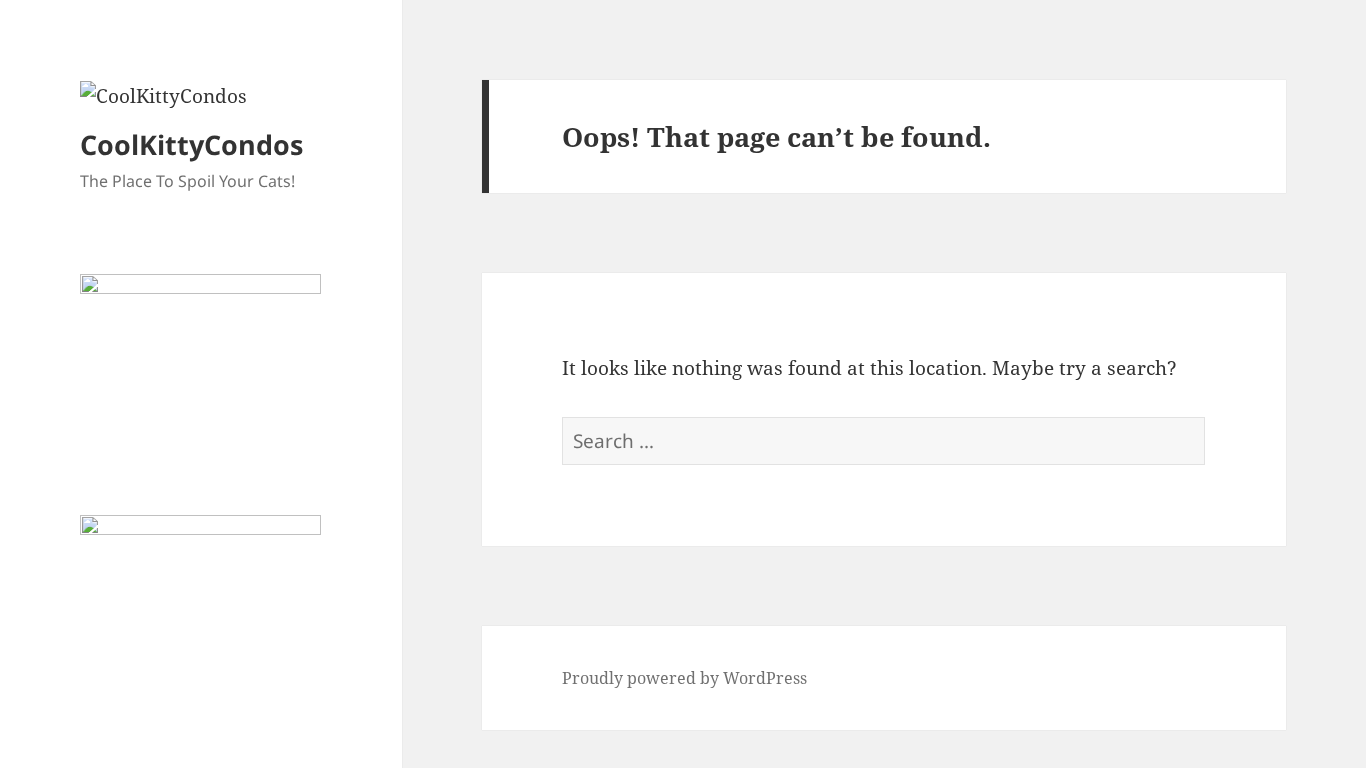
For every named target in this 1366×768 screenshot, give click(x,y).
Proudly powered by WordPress (684, 678)
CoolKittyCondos (191, 144)
